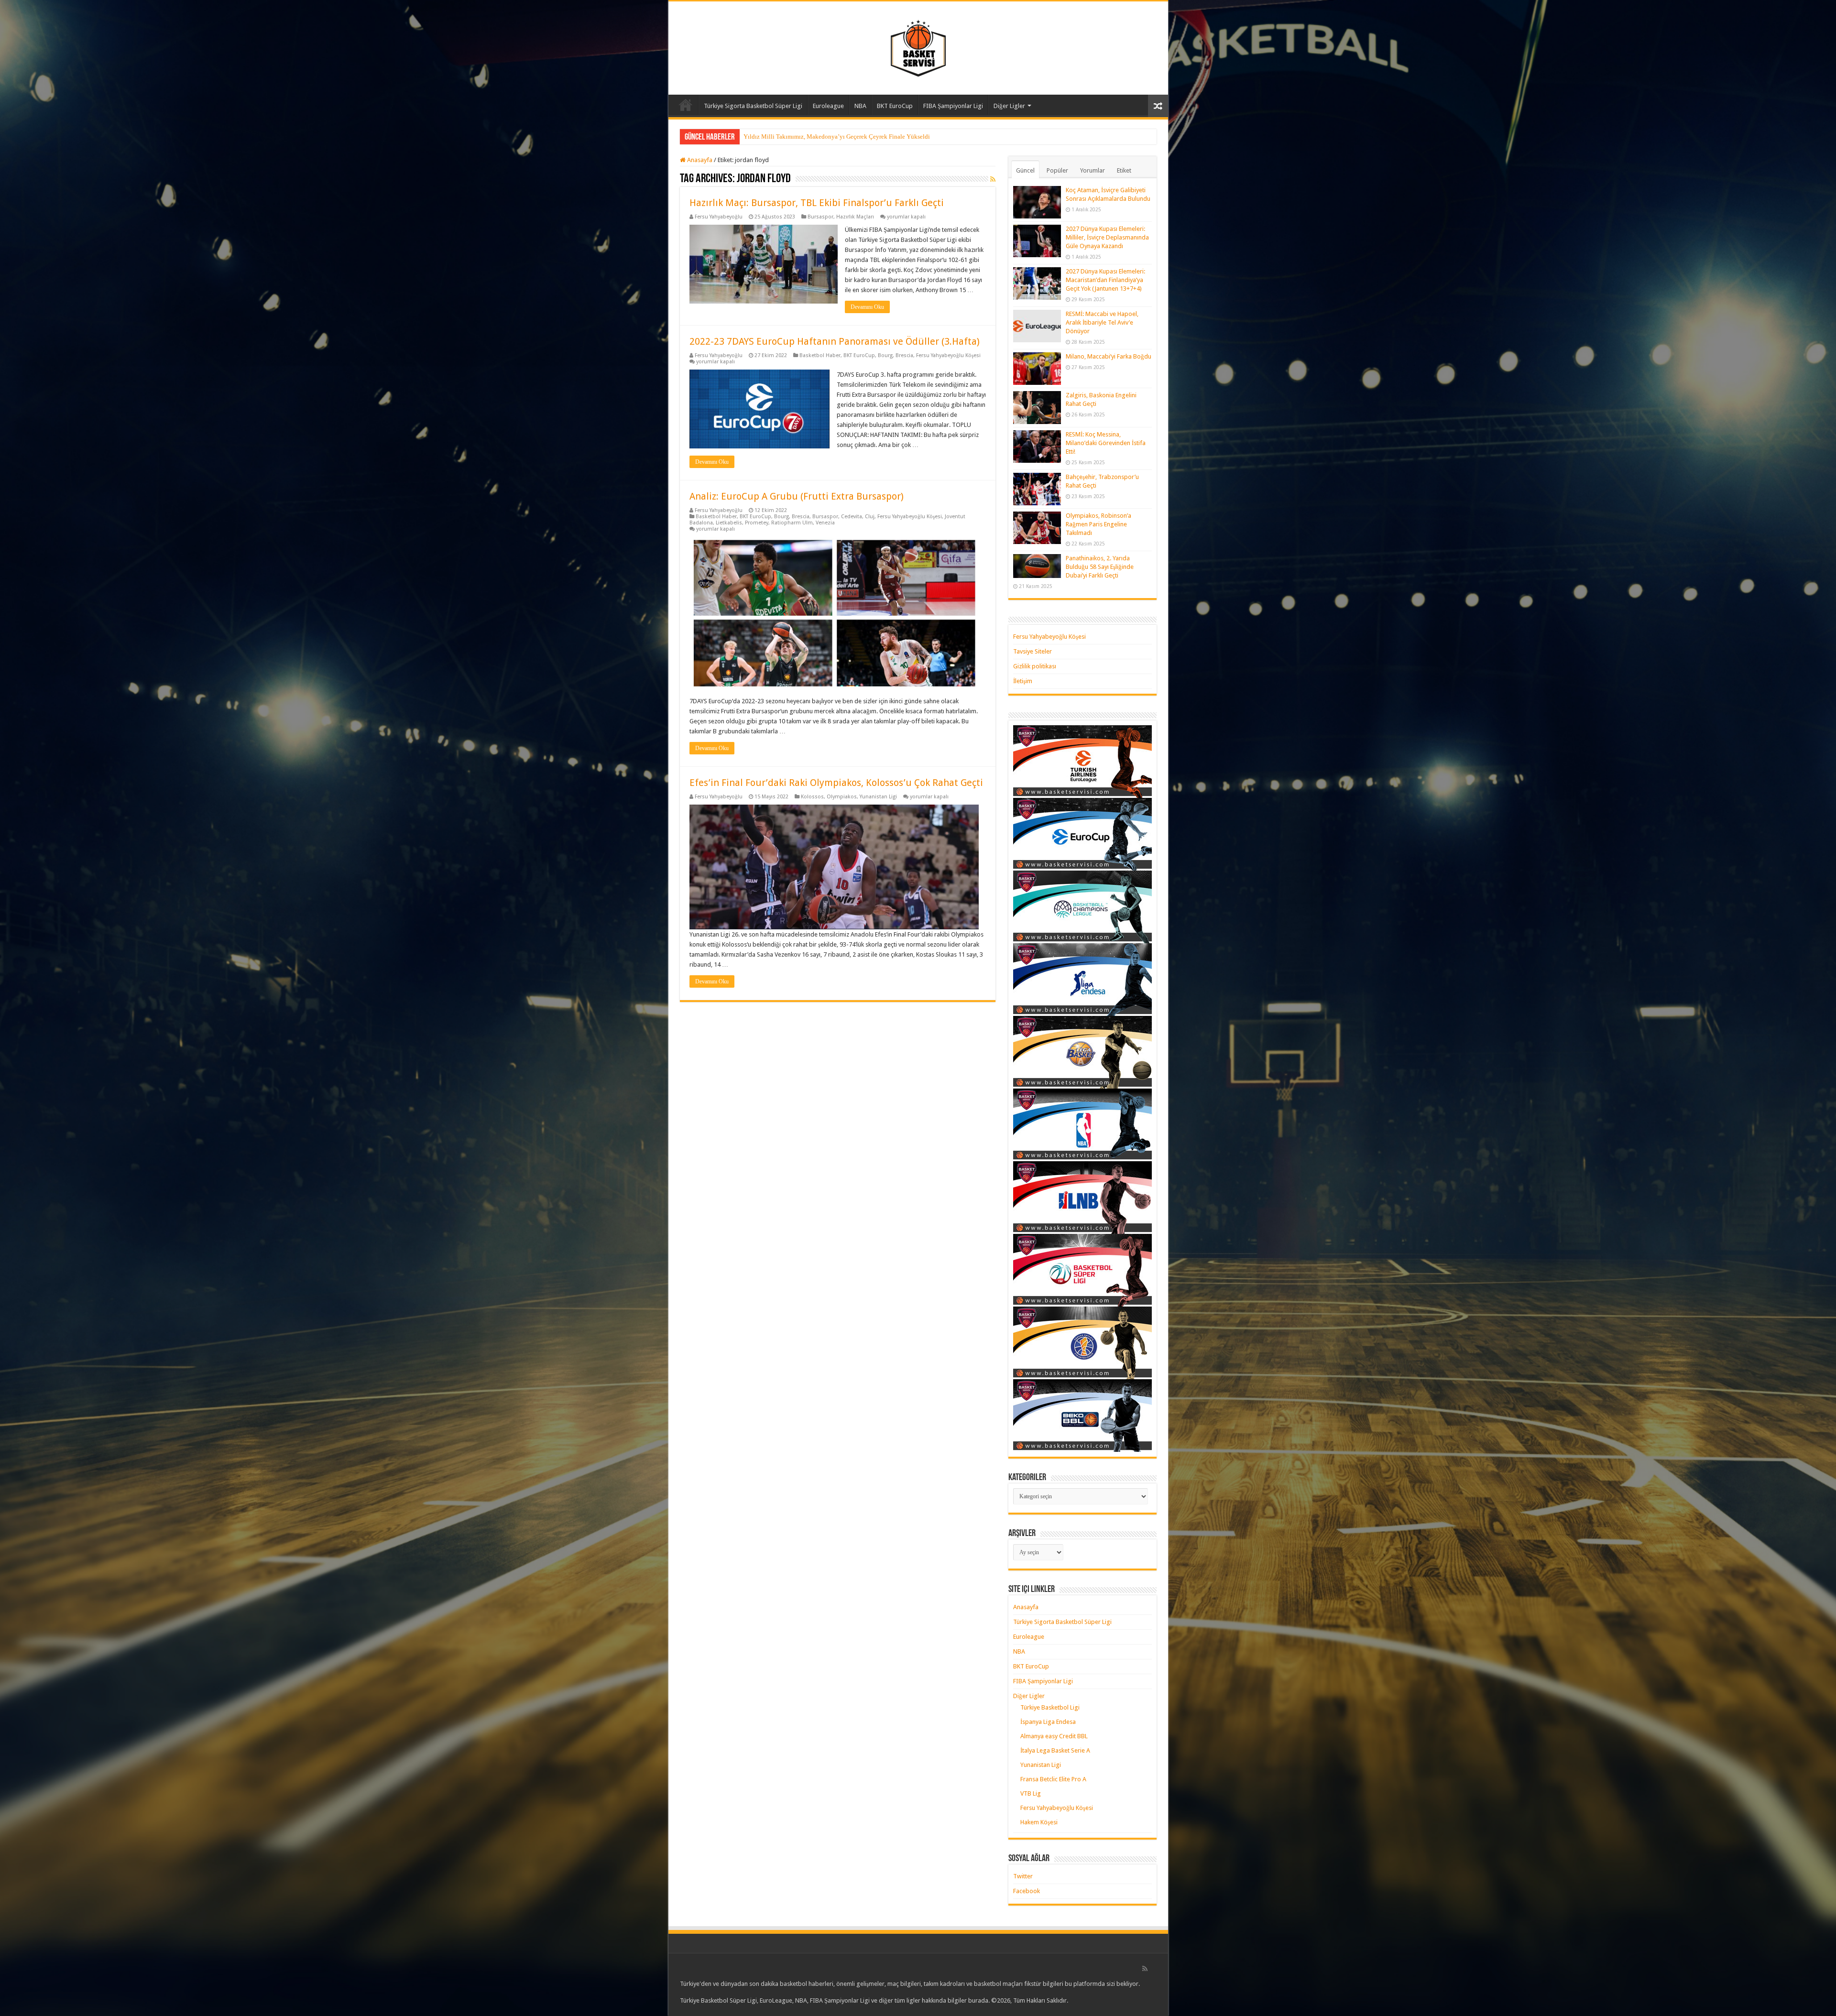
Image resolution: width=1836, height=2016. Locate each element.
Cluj (870, 517)
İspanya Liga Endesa (1048, 1722)
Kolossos (812, 797)
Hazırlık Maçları (855, 217)
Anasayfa (686, 105)
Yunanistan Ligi (878, 797)
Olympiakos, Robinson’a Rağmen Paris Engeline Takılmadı (1098, 524)
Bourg (885, 355)
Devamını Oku (867, 307)
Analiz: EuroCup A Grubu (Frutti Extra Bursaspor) (797, 496)
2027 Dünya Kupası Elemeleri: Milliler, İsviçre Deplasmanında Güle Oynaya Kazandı (1107, 237)
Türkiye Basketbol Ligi (1050, 1707)
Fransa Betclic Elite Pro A (1053, 1779)
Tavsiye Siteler (1033, 651)
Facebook (1027, 1891)
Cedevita (852, 517)
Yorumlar (1093, 170)
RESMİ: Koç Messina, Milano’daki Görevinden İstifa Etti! (1106, 443)
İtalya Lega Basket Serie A (1055, 1750)
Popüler (1057, 170)
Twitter (1023, 1876)
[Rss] (1145, 1969)
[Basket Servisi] (918, 46)
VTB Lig (1031, 1793)
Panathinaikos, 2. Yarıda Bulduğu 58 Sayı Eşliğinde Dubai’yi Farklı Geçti (1100, 567)
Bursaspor (820, 217)
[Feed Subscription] (993, 179)
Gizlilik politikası (1035, 666)
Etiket (1124, 170)
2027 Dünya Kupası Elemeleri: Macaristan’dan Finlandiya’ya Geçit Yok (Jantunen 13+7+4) (1105, 280)
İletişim (1023, 681)
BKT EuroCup (895, 106)
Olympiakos (842, 797)
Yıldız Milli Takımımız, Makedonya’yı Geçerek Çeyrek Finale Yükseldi (837, 136)
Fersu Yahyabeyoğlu (719, 217)
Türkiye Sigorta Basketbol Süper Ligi (753, 106)
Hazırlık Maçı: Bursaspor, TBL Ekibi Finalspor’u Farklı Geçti (817, 203)
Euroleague (828, 106)
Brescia (904, 355)
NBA (860, 106)
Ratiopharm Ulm (792, 523)
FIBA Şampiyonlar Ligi (953, 106)
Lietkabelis (729, 523)
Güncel (1025, 170)
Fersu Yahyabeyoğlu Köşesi (948, 355)
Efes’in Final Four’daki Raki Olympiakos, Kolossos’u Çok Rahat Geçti (836, 783)
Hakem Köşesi (1039, 1822)
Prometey (757, 523)
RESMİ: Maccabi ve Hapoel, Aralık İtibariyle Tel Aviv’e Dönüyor (1102, 322)
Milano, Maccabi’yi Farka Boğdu (1109, 356)
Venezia (825, 523)
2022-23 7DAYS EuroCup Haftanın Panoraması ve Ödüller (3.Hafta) (835, 341)
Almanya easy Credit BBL (1054, 1736)
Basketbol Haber (820, 355)
